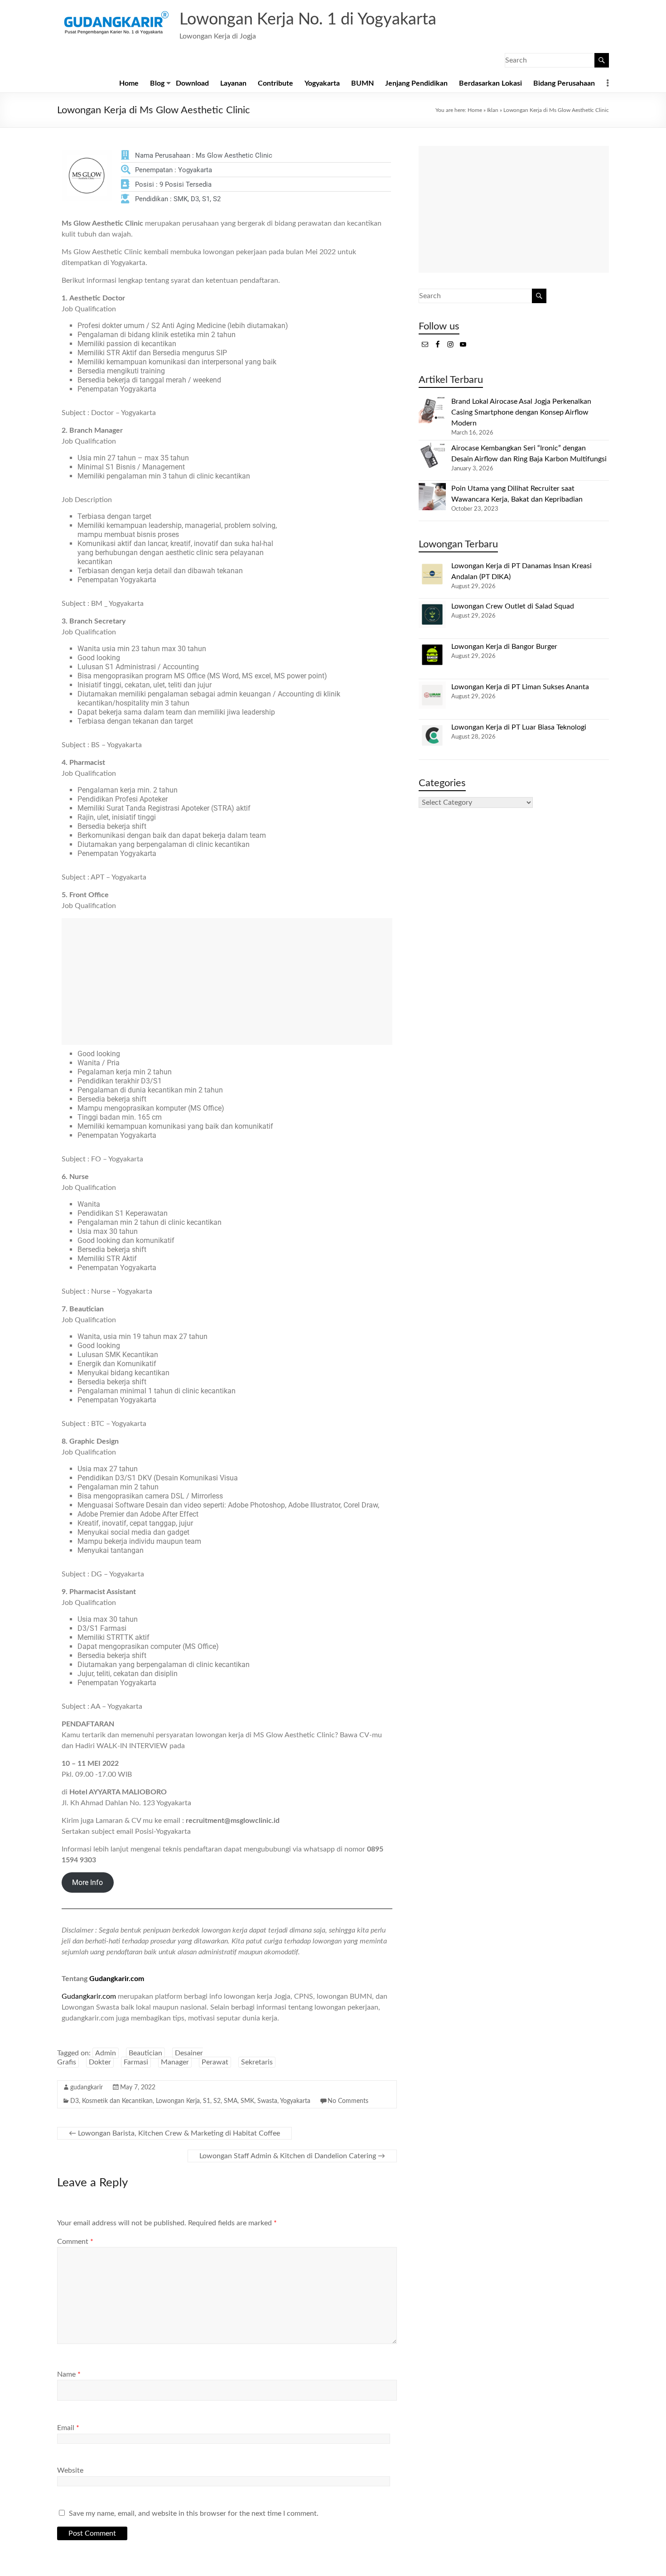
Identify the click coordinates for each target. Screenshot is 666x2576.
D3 (75, 2101)
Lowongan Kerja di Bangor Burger (504, 647)
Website (70, 2470)
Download (192, 83)
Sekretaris (257, 2062)
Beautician (145, 2053)
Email (68, 2428)
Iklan (493, 110)
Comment (75, 2242)
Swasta (267, 2101)
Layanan (233, 83)
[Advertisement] (227, 981)
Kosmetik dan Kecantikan (117, 2101)
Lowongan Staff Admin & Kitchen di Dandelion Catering (292, 2156)
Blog (157, 83)
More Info (87, 1882)
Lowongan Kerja (178, 2101)
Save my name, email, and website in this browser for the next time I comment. (194, 2513)
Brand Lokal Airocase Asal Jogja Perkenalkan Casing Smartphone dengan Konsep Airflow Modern (521, 412)
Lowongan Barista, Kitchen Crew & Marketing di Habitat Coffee (174, 2133)
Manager (175, 2062)
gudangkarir (87, 2088)
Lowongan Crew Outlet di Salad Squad (513, 606)
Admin (106, 2053)
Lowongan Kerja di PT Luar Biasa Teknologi (519, 727)
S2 (217, 2101)
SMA (231, 2101)
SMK (247, 2101)
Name (69, 2374)
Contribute (275, 83)
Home (129, 83)
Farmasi (136, 2062)
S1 (207, 2101)
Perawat (215, 2062)
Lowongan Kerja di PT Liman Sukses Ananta (520, 687)
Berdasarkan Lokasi (490, 83)
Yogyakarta (322, 83)
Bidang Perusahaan (564, 83)
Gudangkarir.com (117, 1979)
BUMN (362, 83)
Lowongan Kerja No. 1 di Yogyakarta (308, 19)
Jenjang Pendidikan (416, 83)
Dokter (100, 2062)
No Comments (348, 2101)
